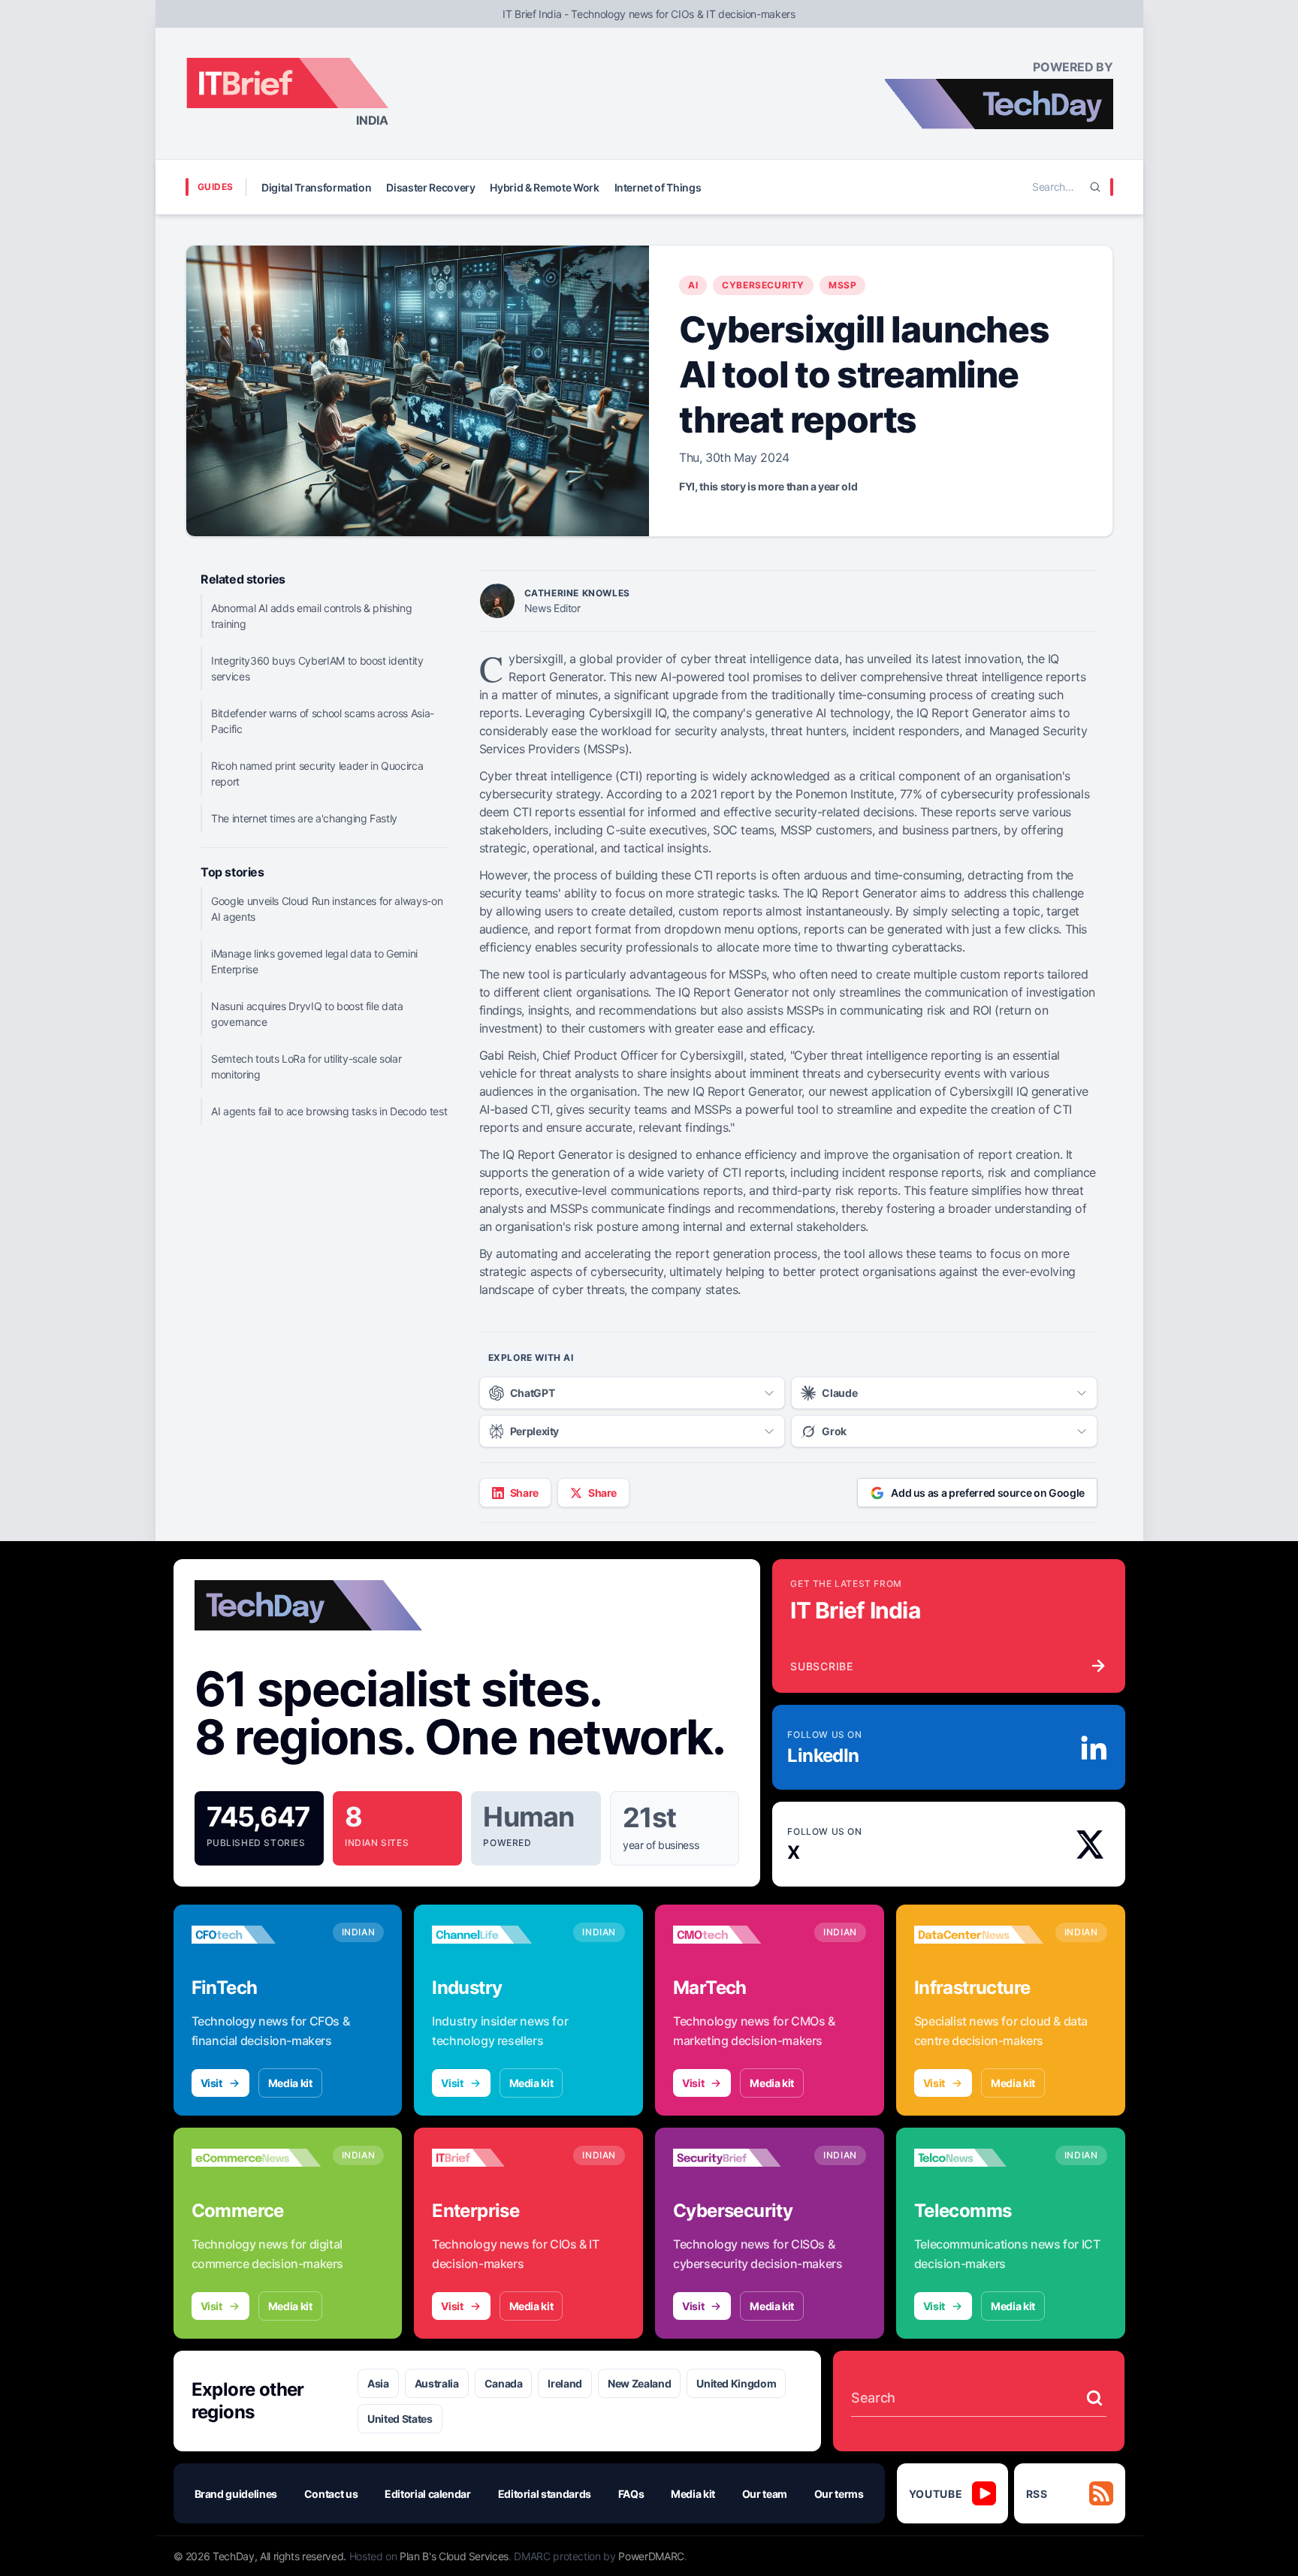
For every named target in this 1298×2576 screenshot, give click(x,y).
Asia (378, 2383)
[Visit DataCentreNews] (979, 1935)
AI (693, 285)
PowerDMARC (651, 2556)
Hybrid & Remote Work (544, 187)
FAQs (631, 2494)
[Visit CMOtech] (738, 1935)
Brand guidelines (236, 2494)
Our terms (839, 2494)
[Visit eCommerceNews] (256, 2158)
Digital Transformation (316, 187)
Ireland (565, 2383)
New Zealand (639, 2383)
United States (400, 2419)
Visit (211, 2083)
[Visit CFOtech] (256, 1935)
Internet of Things (658, 187)
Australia (437, 2383)
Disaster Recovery (430, 187)
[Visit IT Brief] (497, 2158)
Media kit (290, 2083)
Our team (765, 2494)
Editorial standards (545, 2494)
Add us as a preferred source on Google (988, 1493)
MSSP (842, 285)
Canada (504, 2383)
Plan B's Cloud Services (454, 2556)
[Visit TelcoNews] (979, 2158)
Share (524, 1493)
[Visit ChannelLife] (497, 1935)
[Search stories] (1094, 2398)
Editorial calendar (428, 2494)
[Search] (1095, 187)
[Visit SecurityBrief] (738, 2158)
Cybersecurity (763, 285)
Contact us (331, 2494)
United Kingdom (736, 2383)
